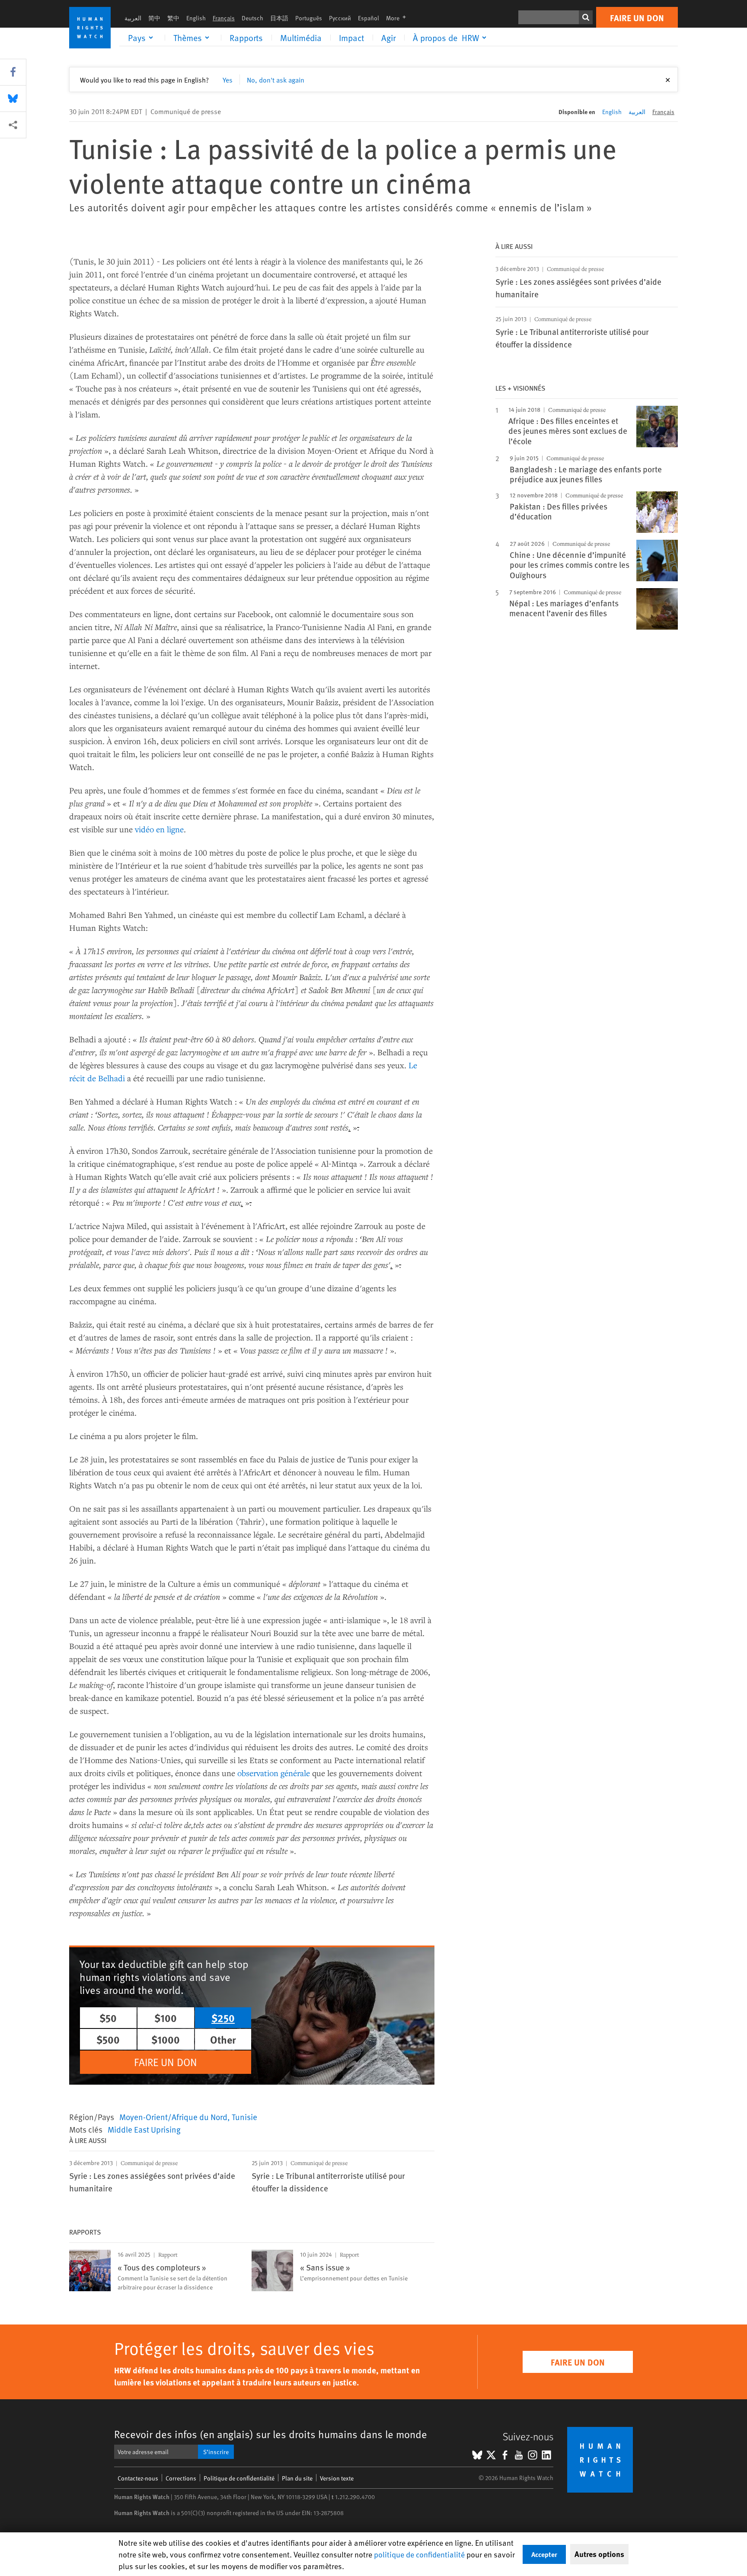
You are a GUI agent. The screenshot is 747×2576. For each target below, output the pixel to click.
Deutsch (252, 18)
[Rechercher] (586, 17)
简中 (154, 18)
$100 (166, 2018)
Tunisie (244, 2117)
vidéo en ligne (159, 829)
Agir (388, 38)
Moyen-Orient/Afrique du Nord (173, 2117)
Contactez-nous (138, 2478)
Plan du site (297, 2478)
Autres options (599, 2554)
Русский (340, 18)
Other (223, 2039)
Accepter (544, 2554)
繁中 (173, 18)
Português (309, 18)
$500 (108, 2039)
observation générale (274, 1773)
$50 (108, 2018)
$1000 (166, 2039)
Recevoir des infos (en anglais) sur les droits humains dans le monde (271, 2434)
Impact (351, 38)
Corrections (181, 2478)
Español (369, 18)
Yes (228, 80)
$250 (223, 2018)
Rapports (246, 38)
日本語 (279, 18)
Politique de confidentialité (239, 2478)
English (196, 18)
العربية (133, 18)
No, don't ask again (276, 80)
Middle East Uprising (144, 2129)
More (399, 18)
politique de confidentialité (419, 2554)
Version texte (337, 2478)
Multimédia (301, 38)
